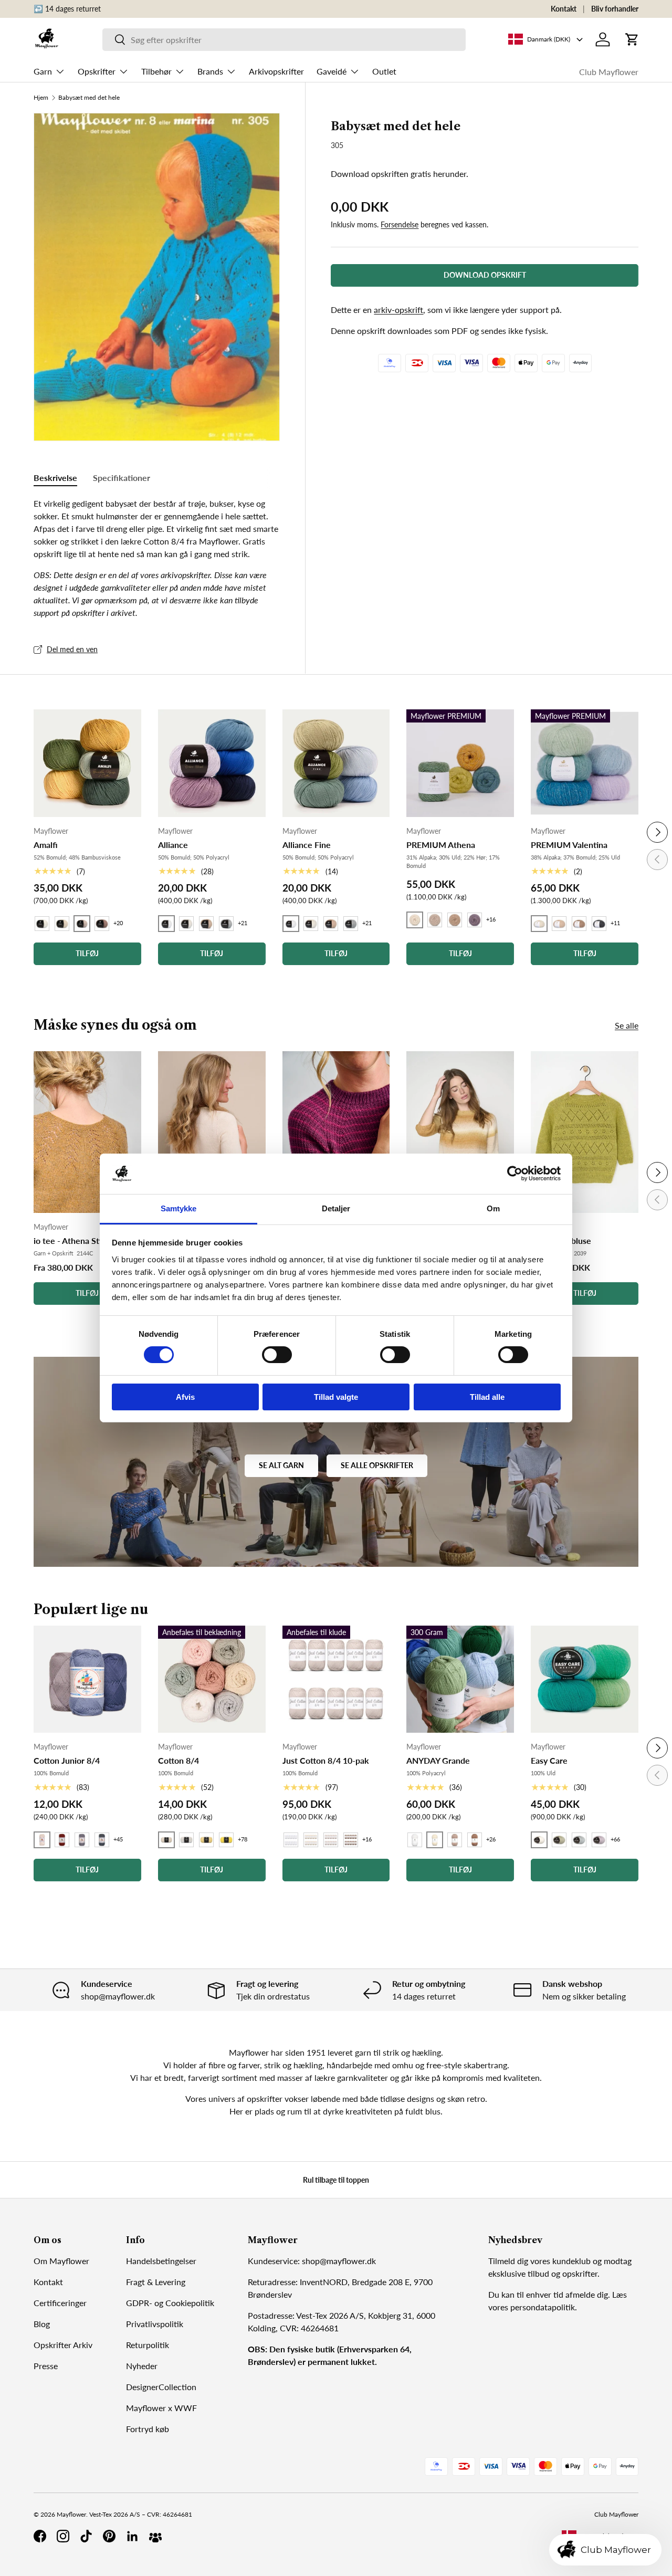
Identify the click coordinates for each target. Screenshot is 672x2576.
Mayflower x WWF (161, 2408)
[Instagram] (63, 2536)
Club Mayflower (609, 72)
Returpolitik (148, 2345)
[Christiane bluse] (585, 1132)
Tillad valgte (336, 1397)
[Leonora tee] (212, 1132)
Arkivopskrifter (276, 71)
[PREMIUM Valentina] (585, 763)
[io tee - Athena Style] (87, 1132)
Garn (43, 71)
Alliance (173, 845)
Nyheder (142, 2366)
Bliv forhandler (615, 9)
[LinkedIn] (132, 2536)
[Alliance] (212, 763)
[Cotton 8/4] (212, 1679)
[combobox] (284, 40)
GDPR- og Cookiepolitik (170, 2303)
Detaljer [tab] (336, 1208)
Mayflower (71, 2514)
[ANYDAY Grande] (460, 1679)
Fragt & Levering (156, 2282)
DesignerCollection (161, 2387)
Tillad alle (487, 1397)
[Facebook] (40, 2536)
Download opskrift (485, 275)
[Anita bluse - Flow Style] (460, 1132)
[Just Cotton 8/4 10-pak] (336, 1679)
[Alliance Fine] (336, 763)
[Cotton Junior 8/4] (87, 1679)
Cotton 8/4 (178, 1760)
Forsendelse (400, 224)
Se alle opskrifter (377, 1465)
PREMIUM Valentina (569, 845)
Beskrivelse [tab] (55, 478)
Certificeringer (60, 2303)
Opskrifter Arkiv (63, 2345)
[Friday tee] (336, 1132)
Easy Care (549, 1760)
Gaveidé (332, 71)
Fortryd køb (148, 2429)
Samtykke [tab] (179, 1208)
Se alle (627, 1025)
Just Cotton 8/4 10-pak (326, 1760)
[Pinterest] (109, 2536)
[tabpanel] (157, 558)
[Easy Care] (585, 1679)
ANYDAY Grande (438, 1760)
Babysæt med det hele (89, 98)
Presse (46, 2366)
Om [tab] (493, 1208)
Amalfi (46, 845)
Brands (210, 71)
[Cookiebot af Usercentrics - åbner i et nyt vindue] (515, 1174)
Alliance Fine (307, 845)
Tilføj (87, 1293)
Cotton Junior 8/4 (67, 1760)
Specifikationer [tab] (122, 478)
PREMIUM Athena (441, 845)
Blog (42, 2324)
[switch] (277, 1355)
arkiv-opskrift (398, 310)
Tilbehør (156, 71)
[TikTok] (86, 2536)
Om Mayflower (61, 2261)
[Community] (155, 2536)
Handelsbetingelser (161, 2261)
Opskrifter (97, 71)
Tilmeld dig (508, 2261)
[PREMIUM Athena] (460, 763)
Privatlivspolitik (155, 2324)
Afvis (185, 1397)
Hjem (41, 98)
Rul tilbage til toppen (336, 2180)
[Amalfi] (87, 763)
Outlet (384, 71)
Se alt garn (281, 1465)
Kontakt (564, 9)
